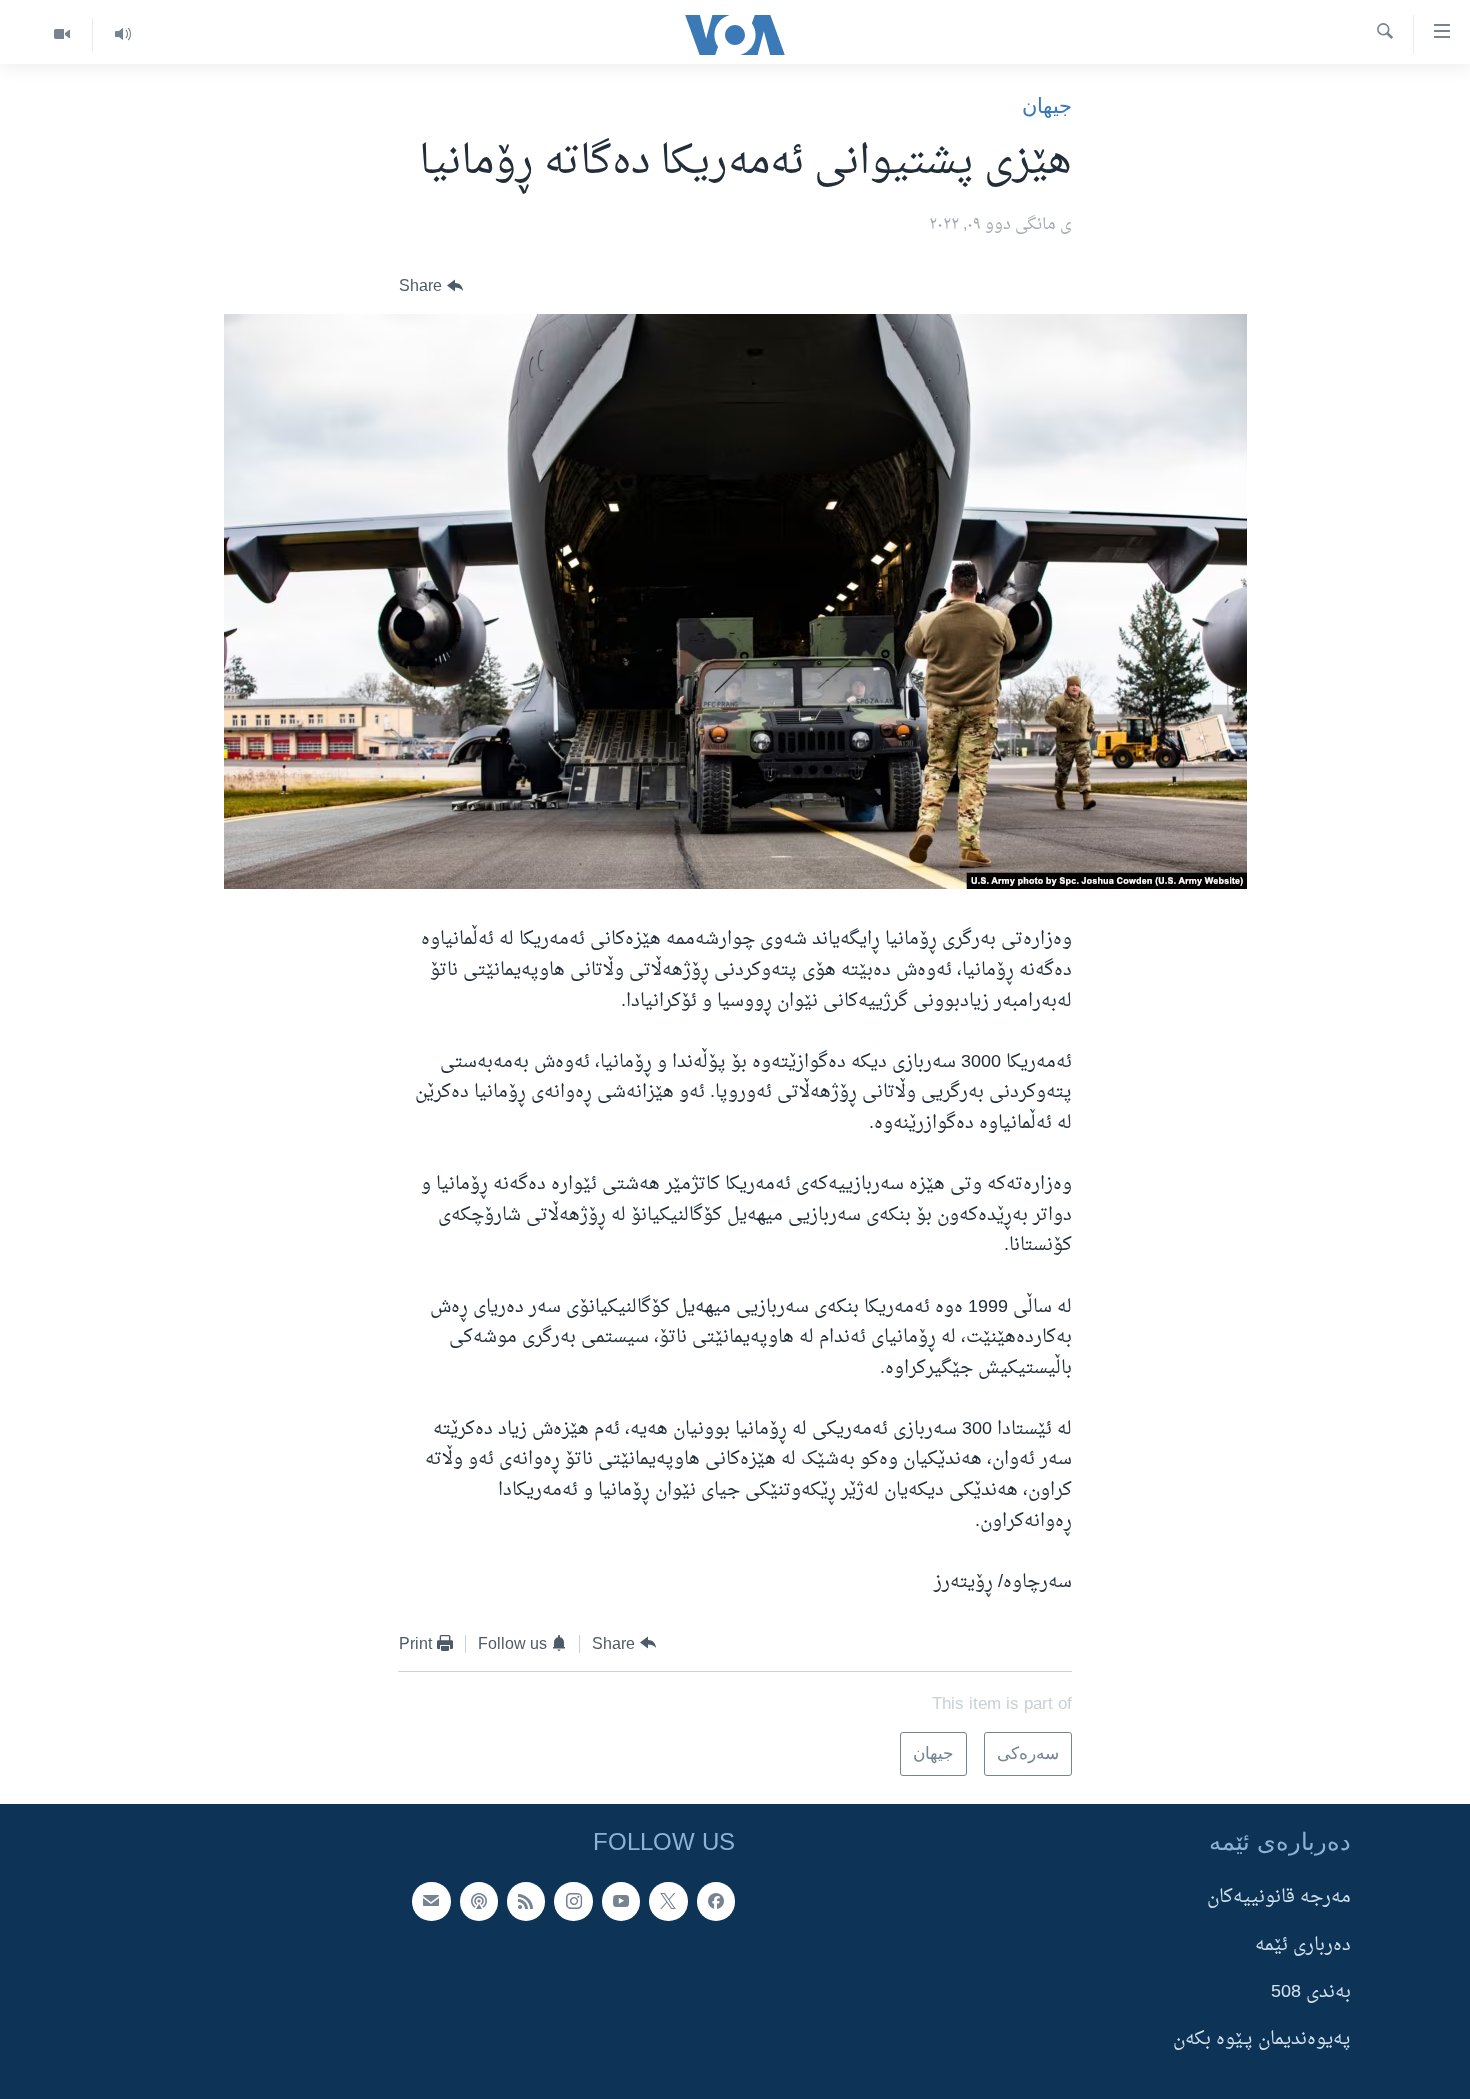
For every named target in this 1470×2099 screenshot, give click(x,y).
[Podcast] (479, 1901)
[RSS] (526, 1901)
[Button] (431, 286)
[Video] (62, 34)
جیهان (1047, 105)
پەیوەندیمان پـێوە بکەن (1262, 2039)
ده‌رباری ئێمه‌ (1303, 1944)
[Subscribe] (431, 1901)
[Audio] (122, 34)
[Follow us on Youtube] (621, 1901)
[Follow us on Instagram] (573, 1901)
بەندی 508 (1311, 1991)
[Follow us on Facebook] (716, 1901)
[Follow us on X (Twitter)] (668, 1901)
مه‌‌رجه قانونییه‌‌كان (1279, 1897)
